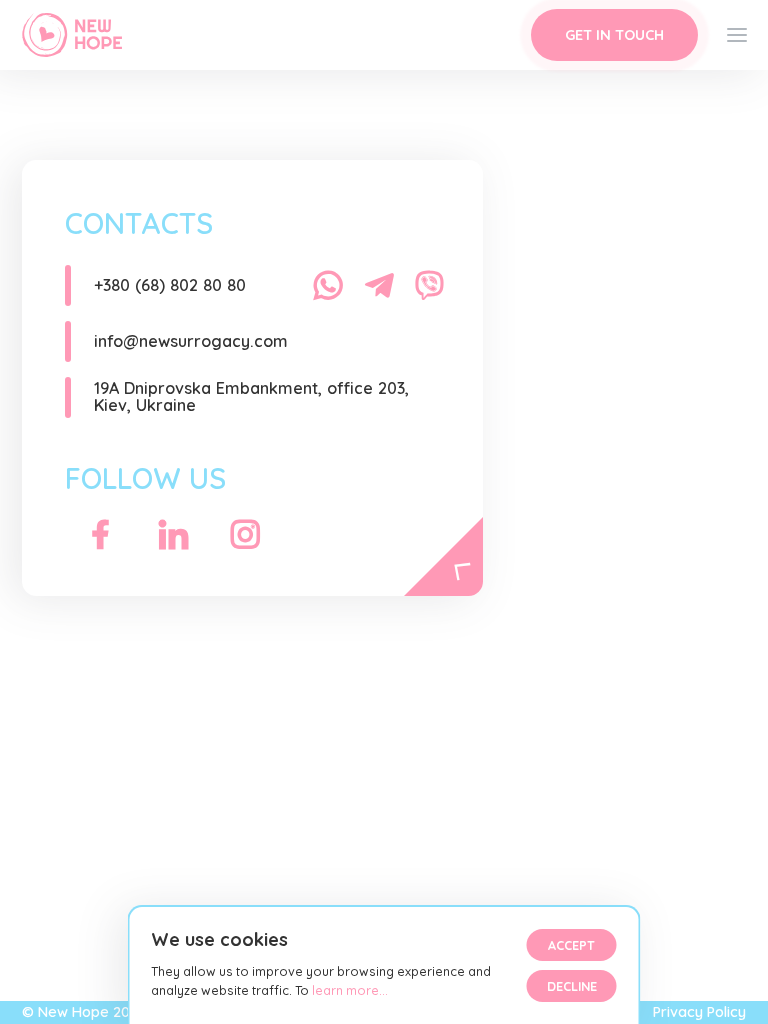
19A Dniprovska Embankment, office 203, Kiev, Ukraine (251, 396)
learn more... (348, 990)
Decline (572, 986)
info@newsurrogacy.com (191, 341)
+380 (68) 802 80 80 (170, 285)
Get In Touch (614, 35)
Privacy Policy (699, 1012)
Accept (571, 945)
